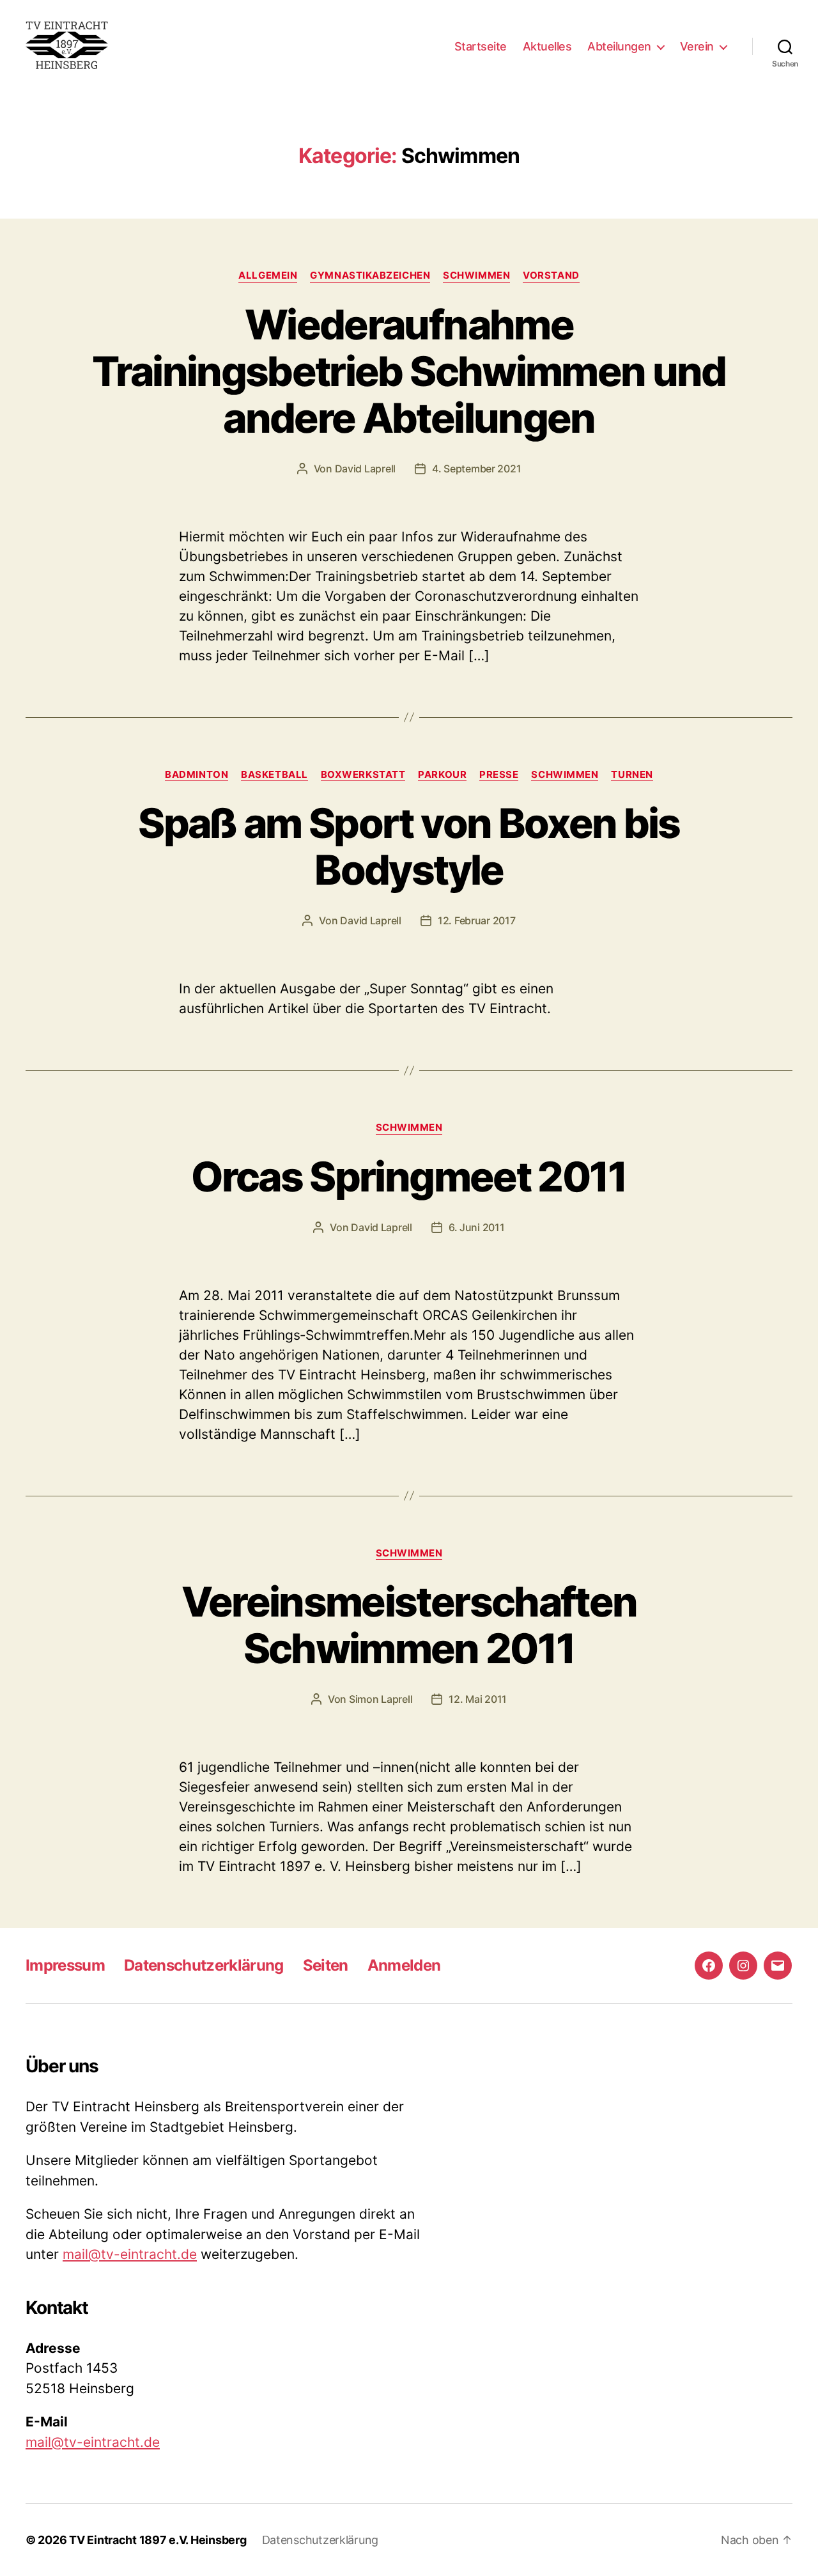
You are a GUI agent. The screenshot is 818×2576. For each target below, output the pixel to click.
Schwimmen (476, 275)
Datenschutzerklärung (204, 1965)
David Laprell (366, 469)
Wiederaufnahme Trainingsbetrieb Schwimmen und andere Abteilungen (409, 371)
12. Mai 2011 (478, 1699)
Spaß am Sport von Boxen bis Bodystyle (409, 846)
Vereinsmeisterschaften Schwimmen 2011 (409, 1625)
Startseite (481, 46)
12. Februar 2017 (477, 920)
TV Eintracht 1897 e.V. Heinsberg (158, 2540)
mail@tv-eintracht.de (130, 2254)
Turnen (632, 775)
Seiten (326, 1965)
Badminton (197, 775)
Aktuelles (547, 46)
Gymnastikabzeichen (370, 275)
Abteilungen (619, 46)
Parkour (442, 775)
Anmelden (404, 1965)
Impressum (65, 1965)
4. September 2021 (476, 469)
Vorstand (551, 275)
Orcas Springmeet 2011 (409, 1176)
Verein (697, 46)
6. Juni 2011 (477, 1227)
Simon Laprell (381, 1699)
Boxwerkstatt (363, 775)
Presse (499, 775)
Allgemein (268, 275)
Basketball (274, 775)
